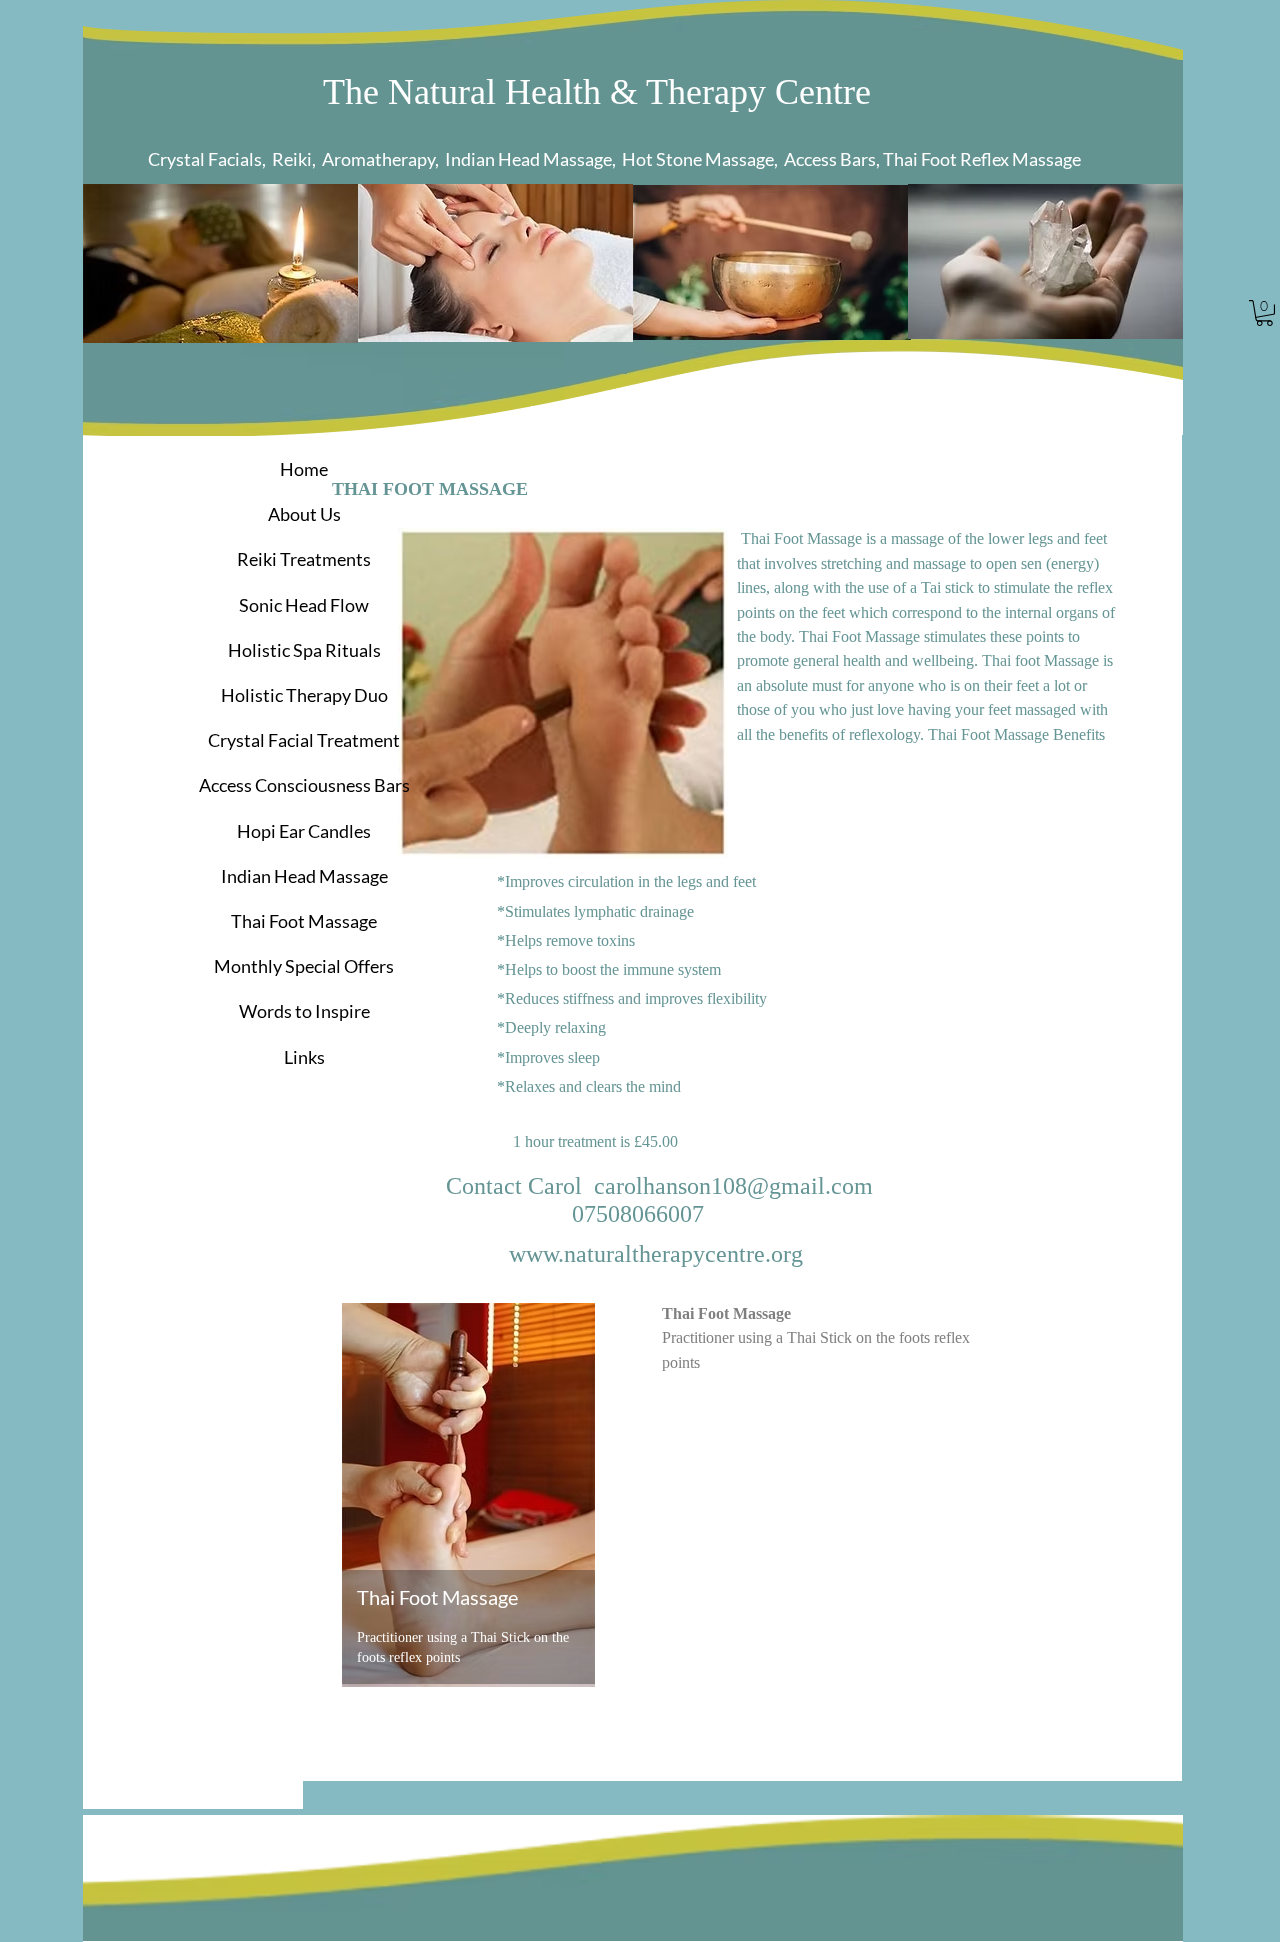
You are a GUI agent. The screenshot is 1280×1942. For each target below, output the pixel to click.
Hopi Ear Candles (304, 831)
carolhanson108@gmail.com (733, 1186)
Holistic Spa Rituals (304, 650)
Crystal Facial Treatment (304, 740)
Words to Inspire (304, 1011)
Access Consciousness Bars (304, 785)
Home (304, 469)
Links (304, 1057)
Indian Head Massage (304, 876)
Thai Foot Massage (304, 921)
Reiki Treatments (304, 559)
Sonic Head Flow (304, 605)
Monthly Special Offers (304, 966)
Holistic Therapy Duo (304, 695)
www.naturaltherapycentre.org (656, 1254)
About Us (304, 514)
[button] (1264, 313)
